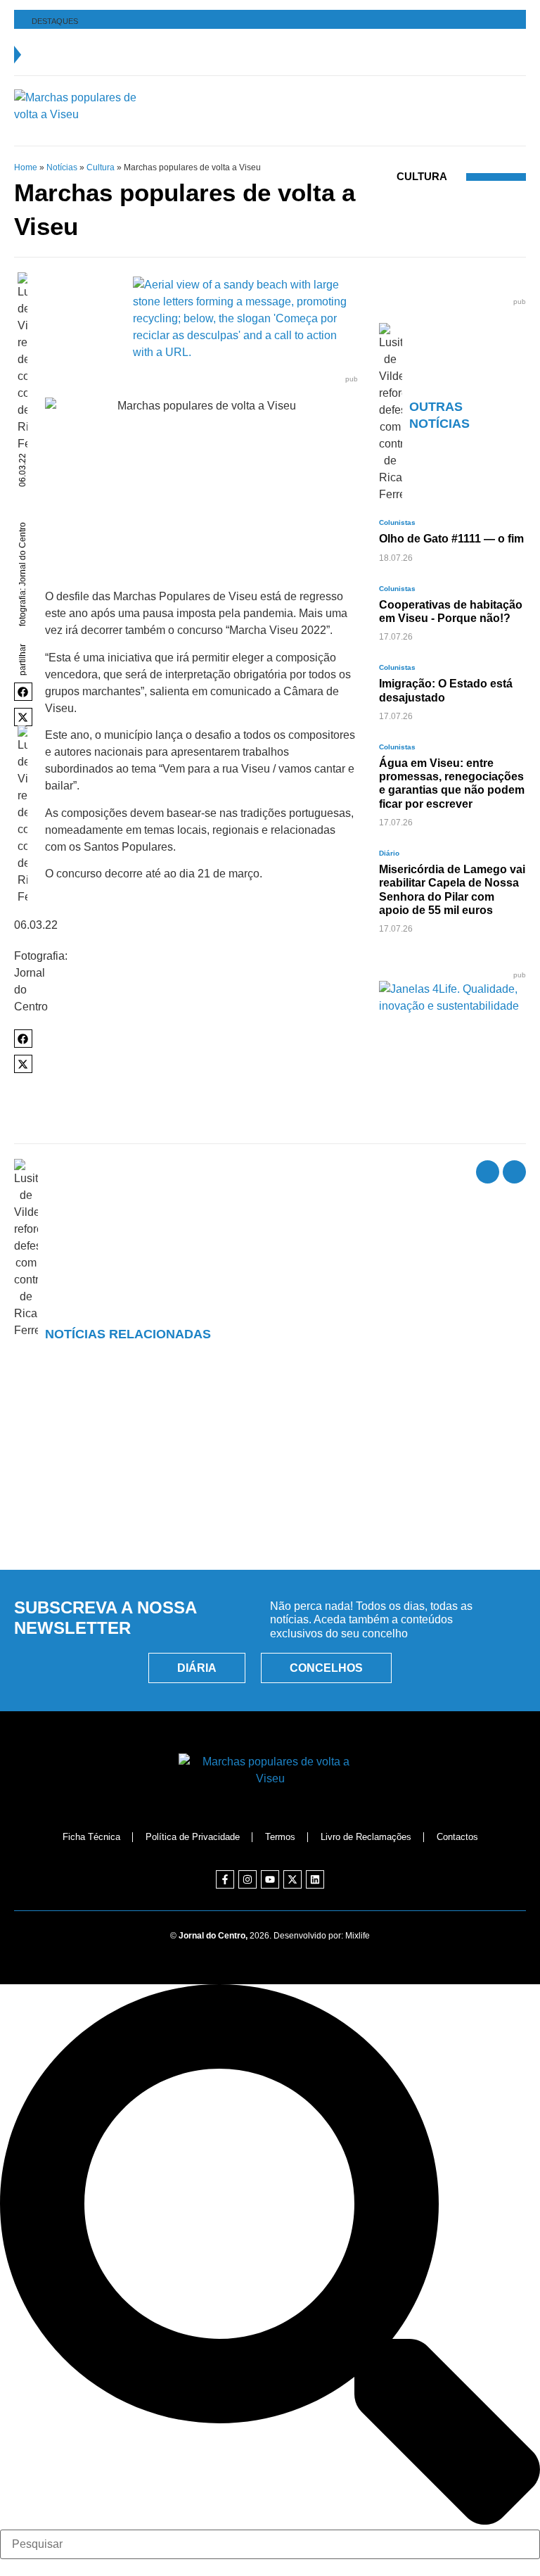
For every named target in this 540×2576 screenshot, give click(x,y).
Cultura (101, 167)
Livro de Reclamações (366, 1837)
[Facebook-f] (225, 1879)
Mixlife (358, 1936)
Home (26, 167)
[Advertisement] (270, 1495)
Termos (280, 1837)
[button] (23, 692)
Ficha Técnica (91, 1837)
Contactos (457, 1837)
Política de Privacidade (193, 1837)
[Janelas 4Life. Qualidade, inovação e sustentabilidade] (452, 1006)
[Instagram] (247, 1879)
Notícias (62, 167)
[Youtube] (270, 1879)
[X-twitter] (292, 1879)
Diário (389, 853)
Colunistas (397, 522)
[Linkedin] (315, 1879)
